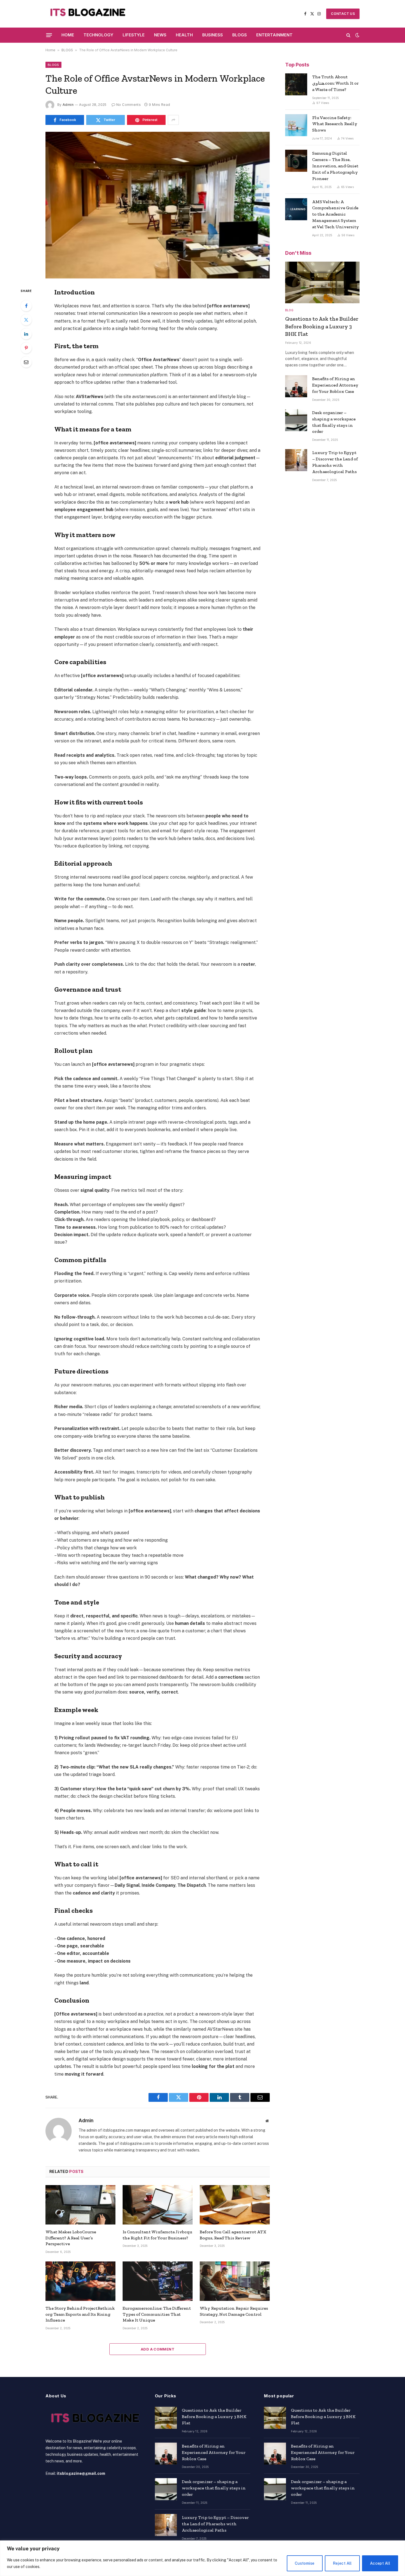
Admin (68, 105)
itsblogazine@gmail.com (81, 2473)
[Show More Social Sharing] (173, 120)
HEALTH (184, 35)
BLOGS (240, 35)
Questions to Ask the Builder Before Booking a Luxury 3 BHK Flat (322, 326)
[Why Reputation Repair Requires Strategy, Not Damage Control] (235, 2281)
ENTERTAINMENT (274, 35)
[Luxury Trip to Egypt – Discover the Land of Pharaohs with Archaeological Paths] (296, 460)
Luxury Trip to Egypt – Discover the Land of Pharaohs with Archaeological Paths (335, 462)
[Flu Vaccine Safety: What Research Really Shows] (296, 125)
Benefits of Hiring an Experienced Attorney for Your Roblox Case (335, 385)
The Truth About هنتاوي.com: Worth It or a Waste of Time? (335, 83)
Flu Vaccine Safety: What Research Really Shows (335, 124)
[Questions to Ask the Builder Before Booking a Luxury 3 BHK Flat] (322, 283)
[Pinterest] (26, 348)
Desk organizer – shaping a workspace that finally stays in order (334, 422)
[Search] (348, 35)
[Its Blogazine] (86, 14)
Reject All (342, 2563)
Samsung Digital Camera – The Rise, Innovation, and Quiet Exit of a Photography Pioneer (335, 166)
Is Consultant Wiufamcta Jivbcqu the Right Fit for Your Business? (157, 2235)
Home (50, 50)
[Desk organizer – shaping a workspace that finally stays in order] (296, 420)
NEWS (160, 35)
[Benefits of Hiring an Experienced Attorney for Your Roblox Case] (296, 386)
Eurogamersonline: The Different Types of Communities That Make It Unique (157, 2314)
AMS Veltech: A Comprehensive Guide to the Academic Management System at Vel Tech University (336, 214)
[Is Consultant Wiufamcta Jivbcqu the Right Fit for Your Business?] (158, 2205)
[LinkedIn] (26, 334)
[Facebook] (26, 306)
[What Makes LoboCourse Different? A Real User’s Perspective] (80, 2205)
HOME (68, 35)
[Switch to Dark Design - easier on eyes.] (357, 35)
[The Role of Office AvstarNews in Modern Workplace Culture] (158, 205)
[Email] (26, 362)
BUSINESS (213, 35)
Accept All (380, 2563)
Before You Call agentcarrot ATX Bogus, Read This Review (233, 2235)
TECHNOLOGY (98, 35)
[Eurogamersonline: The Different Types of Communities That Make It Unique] (158, 2281)
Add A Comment (158, 2349)
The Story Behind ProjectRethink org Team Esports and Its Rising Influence (80, 2314)
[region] (202, 2558)
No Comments (129, 105)
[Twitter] (26, 320)
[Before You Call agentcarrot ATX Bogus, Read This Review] (235, 2205)
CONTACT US (343, 14)
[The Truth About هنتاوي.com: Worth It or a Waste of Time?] (296, 84)
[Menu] (49, 35)
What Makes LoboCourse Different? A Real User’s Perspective (71, 2238)
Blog (289, 310)
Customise (305, 2563)
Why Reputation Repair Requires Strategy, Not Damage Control (234, 2311)
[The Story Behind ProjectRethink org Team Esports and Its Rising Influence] (80, 2281)
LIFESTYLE (134, 35)
